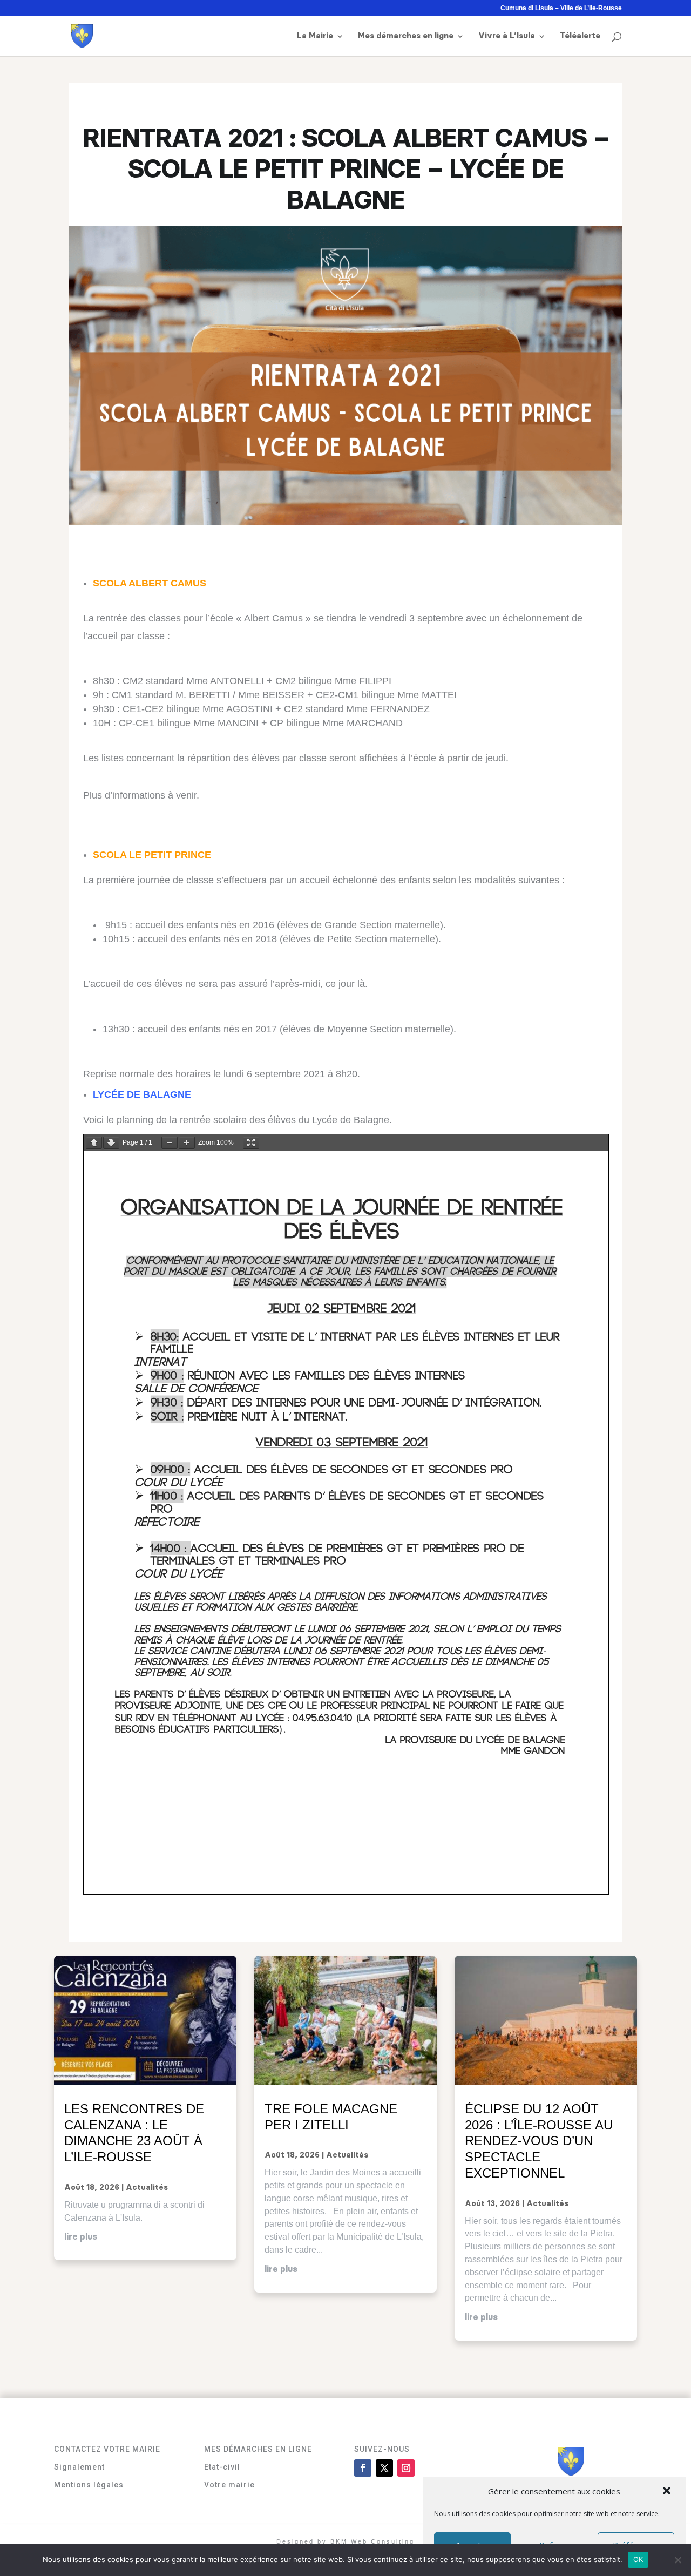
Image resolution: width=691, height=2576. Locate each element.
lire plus (81, 2237)
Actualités (147, 2188)
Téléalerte (580, 36)
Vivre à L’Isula (507, 36)
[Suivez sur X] (384, 2468)
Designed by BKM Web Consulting (345, 2541)
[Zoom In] (187, 1143)
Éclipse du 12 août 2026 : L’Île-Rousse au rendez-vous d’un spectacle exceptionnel (539, 2141)
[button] (668, 2492)
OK (638, 2559)
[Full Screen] (251, 1143)
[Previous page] (94, 1143)
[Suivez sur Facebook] (363, 2468)
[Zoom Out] (170, 1143)
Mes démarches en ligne (406, 36)
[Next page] (111, 1143)
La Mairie (315, 36)
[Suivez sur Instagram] (406, 2468)
